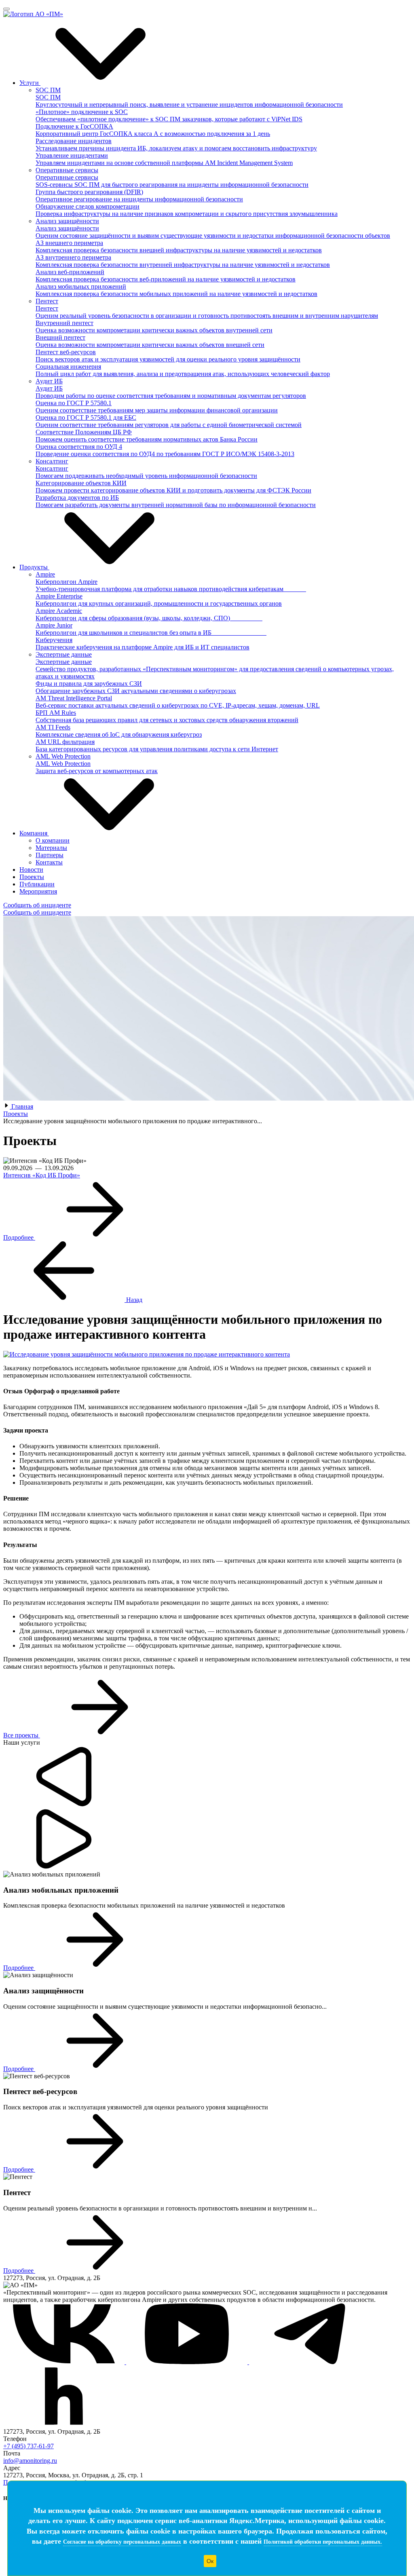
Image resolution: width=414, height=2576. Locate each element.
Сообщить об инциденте (37, 905)
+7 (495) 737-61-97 (29, 2446)
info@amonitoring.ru (30, 2461)
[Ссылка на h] (64, 2424)
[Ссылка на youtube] (188, 2362)
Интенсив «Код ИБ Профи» (42, 1175)
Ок (210, 2561)
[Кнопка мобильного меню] (6, 9)
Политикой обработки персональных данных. (323, 2542)
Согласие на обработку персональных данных (122, 2542)
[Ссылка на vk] (65, 2362)
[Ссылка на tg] (310, 2362)
